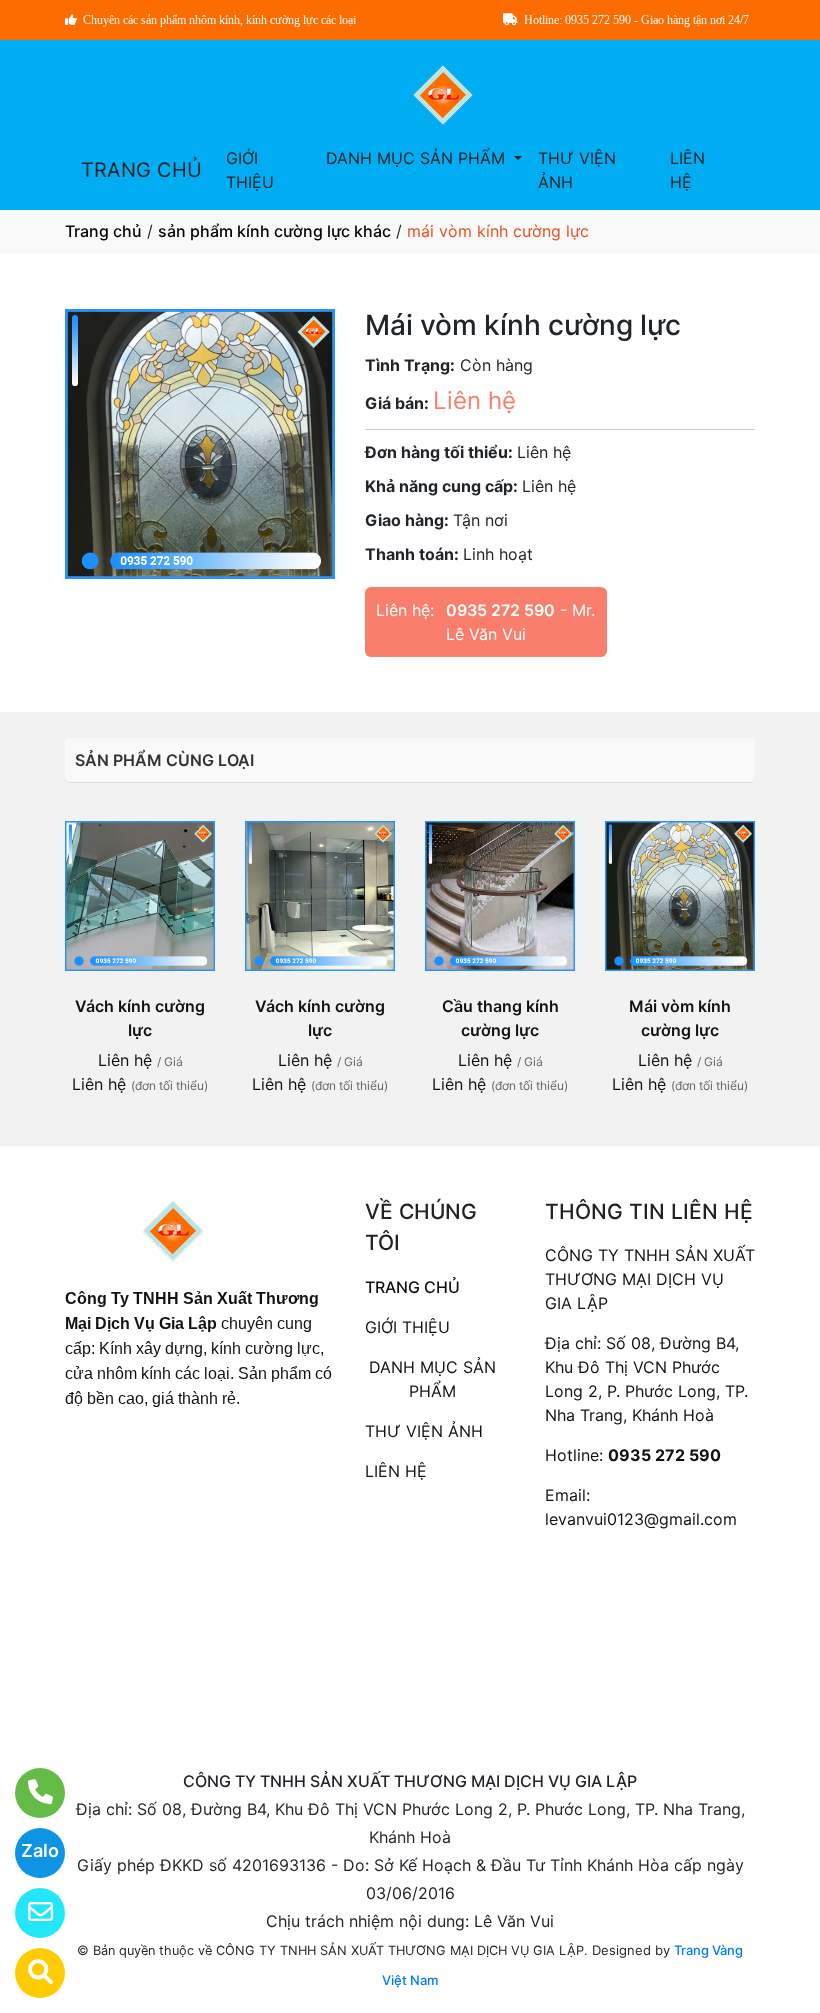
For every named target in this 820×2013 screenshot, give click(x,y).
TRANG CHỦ (141, 170)
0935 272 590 (500, 610)
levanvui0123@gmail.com (641, 1519)
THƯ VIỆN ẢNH (577, 170)
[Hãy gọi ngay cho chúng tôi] (27, 1793)
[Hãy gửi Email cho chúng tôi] (27, 1913)
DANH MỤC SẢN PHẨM (418, 158)
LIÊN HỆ (687, 170)
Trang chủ (103, 231)
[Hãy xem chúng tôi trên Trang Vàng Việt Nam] (27, 1973)
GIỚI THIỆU (250, 170)
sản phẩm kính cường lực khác (274, 231)
